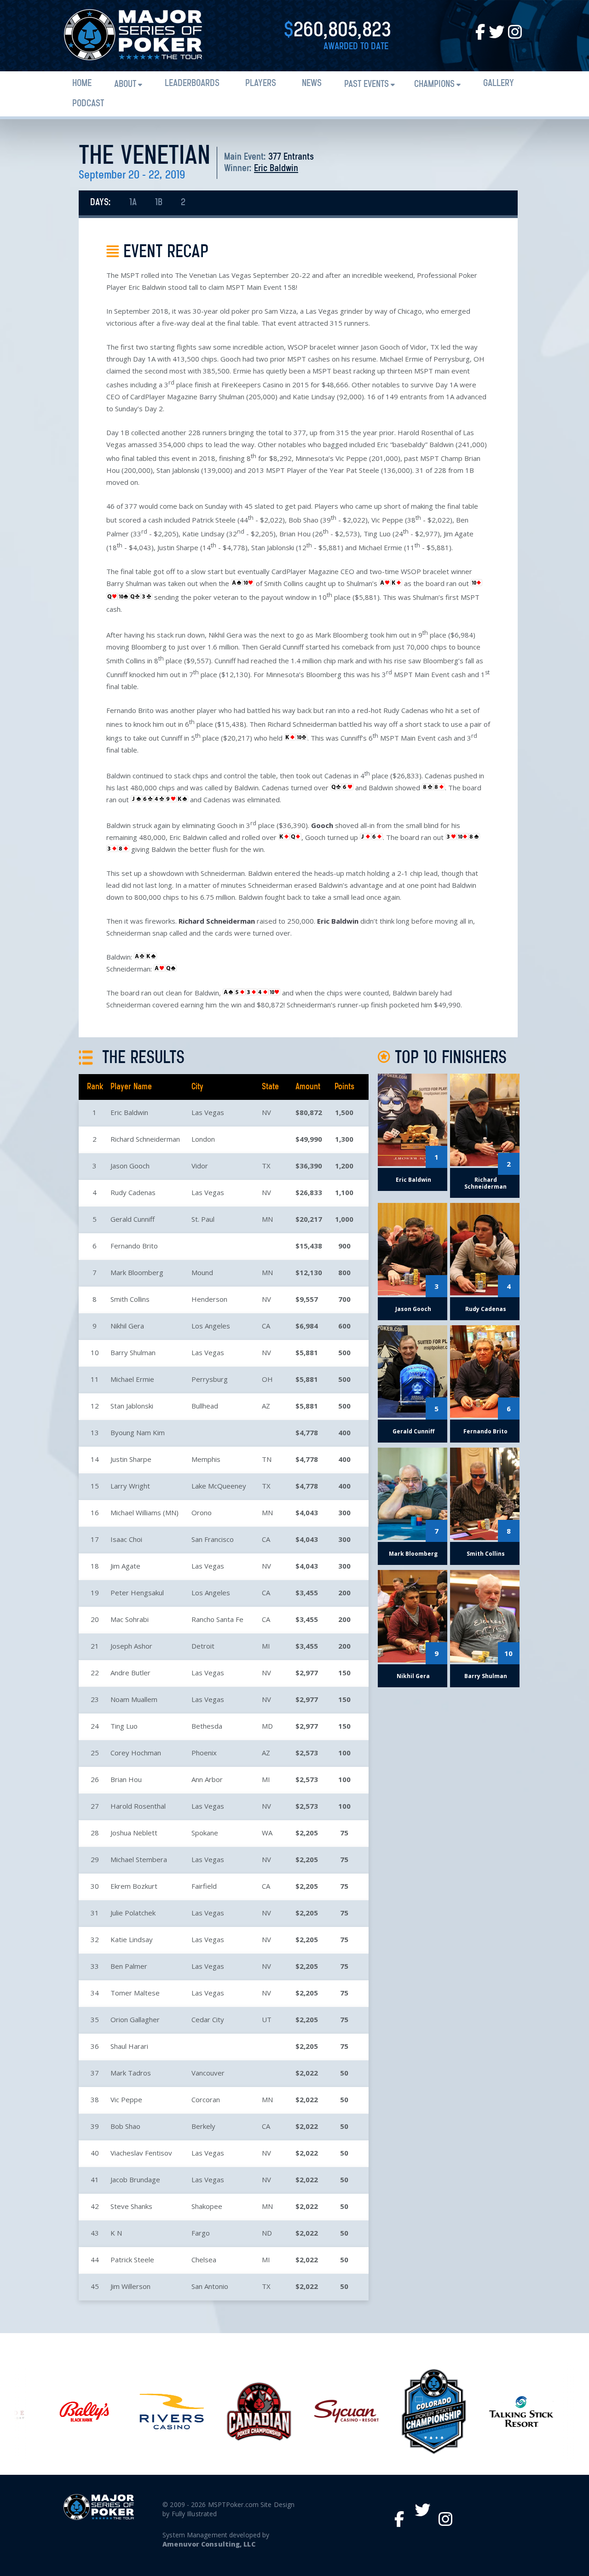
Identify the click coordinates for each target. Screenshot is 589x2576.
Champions (434, 84)
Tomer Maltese (135, 1993)
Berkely (203, 2126)
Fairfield (204, 1886)
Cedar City (208, 2019)
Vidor (200, 1166)
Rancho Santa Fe (217, 1619)
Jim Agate (125, 1566)
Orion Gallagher (135, 2019)
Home (82, 83)
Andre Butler (130, 1673)
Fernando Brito (134, 1246)
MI (266, 1646)
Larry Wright (130, 1486)
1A (133, 203)
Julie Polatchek (133, 1913)
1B (159, 203)
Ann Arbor (207, 1779)
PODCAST (88, 104)
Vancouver (208, 2073)
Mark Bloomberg (137, 1272)
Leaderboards (192, 83)
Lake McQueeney (219, 1486)
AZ (266, 1406)
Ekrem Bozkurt (134, 1886)
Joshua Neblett (134, 1833)
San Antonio (210, 2286)
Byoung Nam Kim (138, 1432)
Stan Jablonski (132, 1406)
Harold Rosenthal (138, 1806)
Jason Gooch (130, 1166)
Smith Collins (130, 1299)
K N (116, 2233)
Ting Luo (124, 1726)
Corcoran (206, 2099)
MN (267, 1219)
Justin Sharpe (131, 1459)
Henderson (209, 1299)
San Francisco (213, 1539)
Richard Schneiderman (217, 921)
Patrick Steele (132, 2260)
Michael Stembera (139, 1859)
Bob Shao (125, 2126)
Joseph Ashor (131, 1646)
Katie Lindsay (132, 1939)
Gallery (499, 83)
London (203, 1139)
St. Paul (203, 1219)
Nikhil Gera (127, 1326)
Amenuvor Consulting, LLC (209, 2544)
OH (267, 1379)
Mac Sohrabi (130, 1619)
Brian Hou (126, 1779)
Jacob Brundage (135, 2179)
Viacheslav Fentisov (141, 2153)
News (312, 83)
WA (267, 1833)
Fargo (201, 2233)
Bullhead (205, 1406)
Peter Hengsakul (137, 1593)
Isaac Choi (126, 1539)
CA (266, 1326)
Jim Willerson (130, 2286)
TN (267, 1459)
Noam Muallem (134, 1699)
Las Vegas (208, 1112)
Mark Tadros (131, 2073)
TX (266, 1166)
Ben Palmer (129, 1966)
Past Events (367, 84)
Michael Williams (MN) (144, 1512)
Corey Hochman (136, 1753)
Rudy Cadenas (133, 1192)
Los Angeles (211, 1326)
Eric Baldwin (276, 169)
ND (267, 2233)
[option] (76, 2412)
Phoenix (204, 1753)
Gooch (322, 825)
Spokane (205, 1833)
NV (266, 1112)
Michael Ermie (132, 1379)
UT (267, 2019)
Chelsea (204, 2260)
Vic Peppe (126, 2099)
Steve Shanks (131, 2206)
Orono (202, 1512)
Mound (202, 1272)
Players (261, 83)
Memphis (206, 1459)
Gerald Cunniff (133, 1219)
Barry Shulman (133, 1352)
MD (267, 1726)
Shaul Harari (129, 2046)
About (125, 84)
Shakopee (207, 2206)
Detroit (203, 1646)
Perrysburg (210, 1379)
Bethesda (207, 1726)
